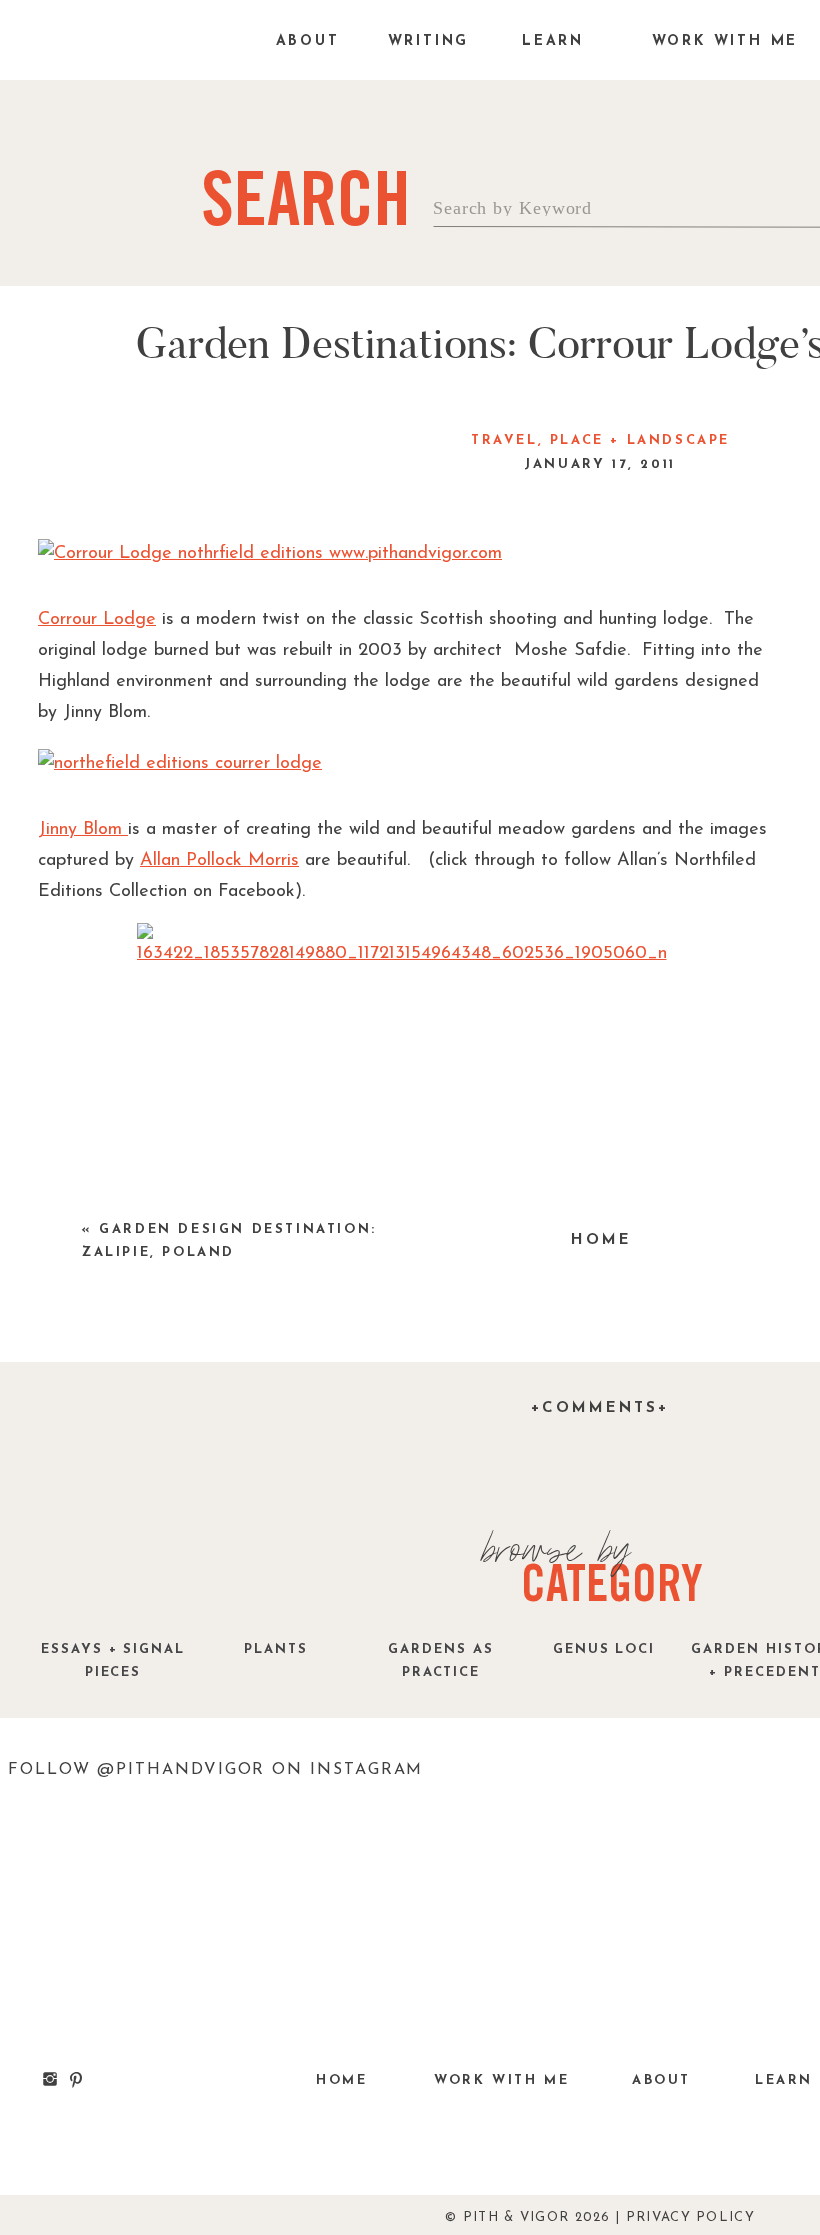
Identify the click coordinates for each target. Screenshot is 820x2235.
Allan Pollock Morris (219, 861)
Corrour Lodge (97, 620)
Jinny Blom (83, 830)
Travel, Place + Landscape (600, 440)
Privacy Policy (690, 2217)
